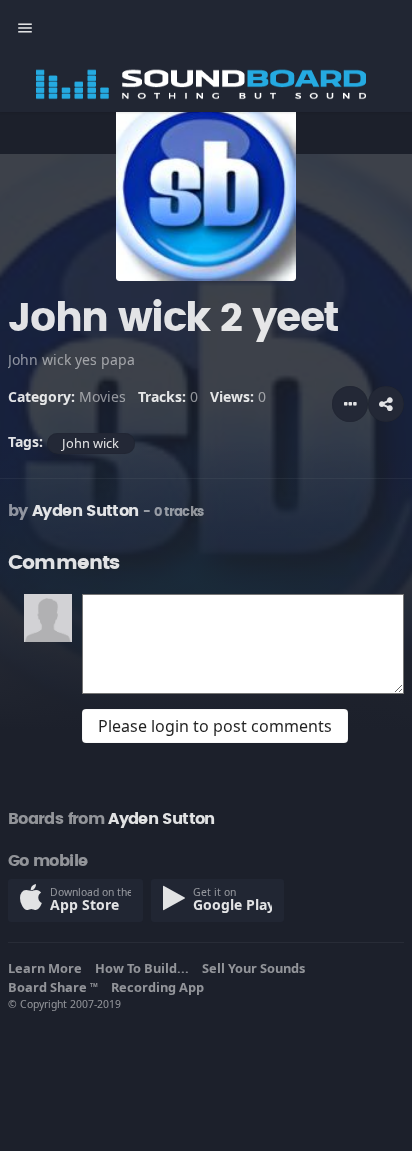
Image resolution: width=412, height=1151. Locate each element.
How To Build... (145, 968)
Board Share (53, 987)
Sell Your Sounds (256, 968)
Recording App (160, 987)
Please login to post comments (215, 726)
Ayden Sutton (85, 511)
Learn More (48, 968)
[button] (386, 404)
